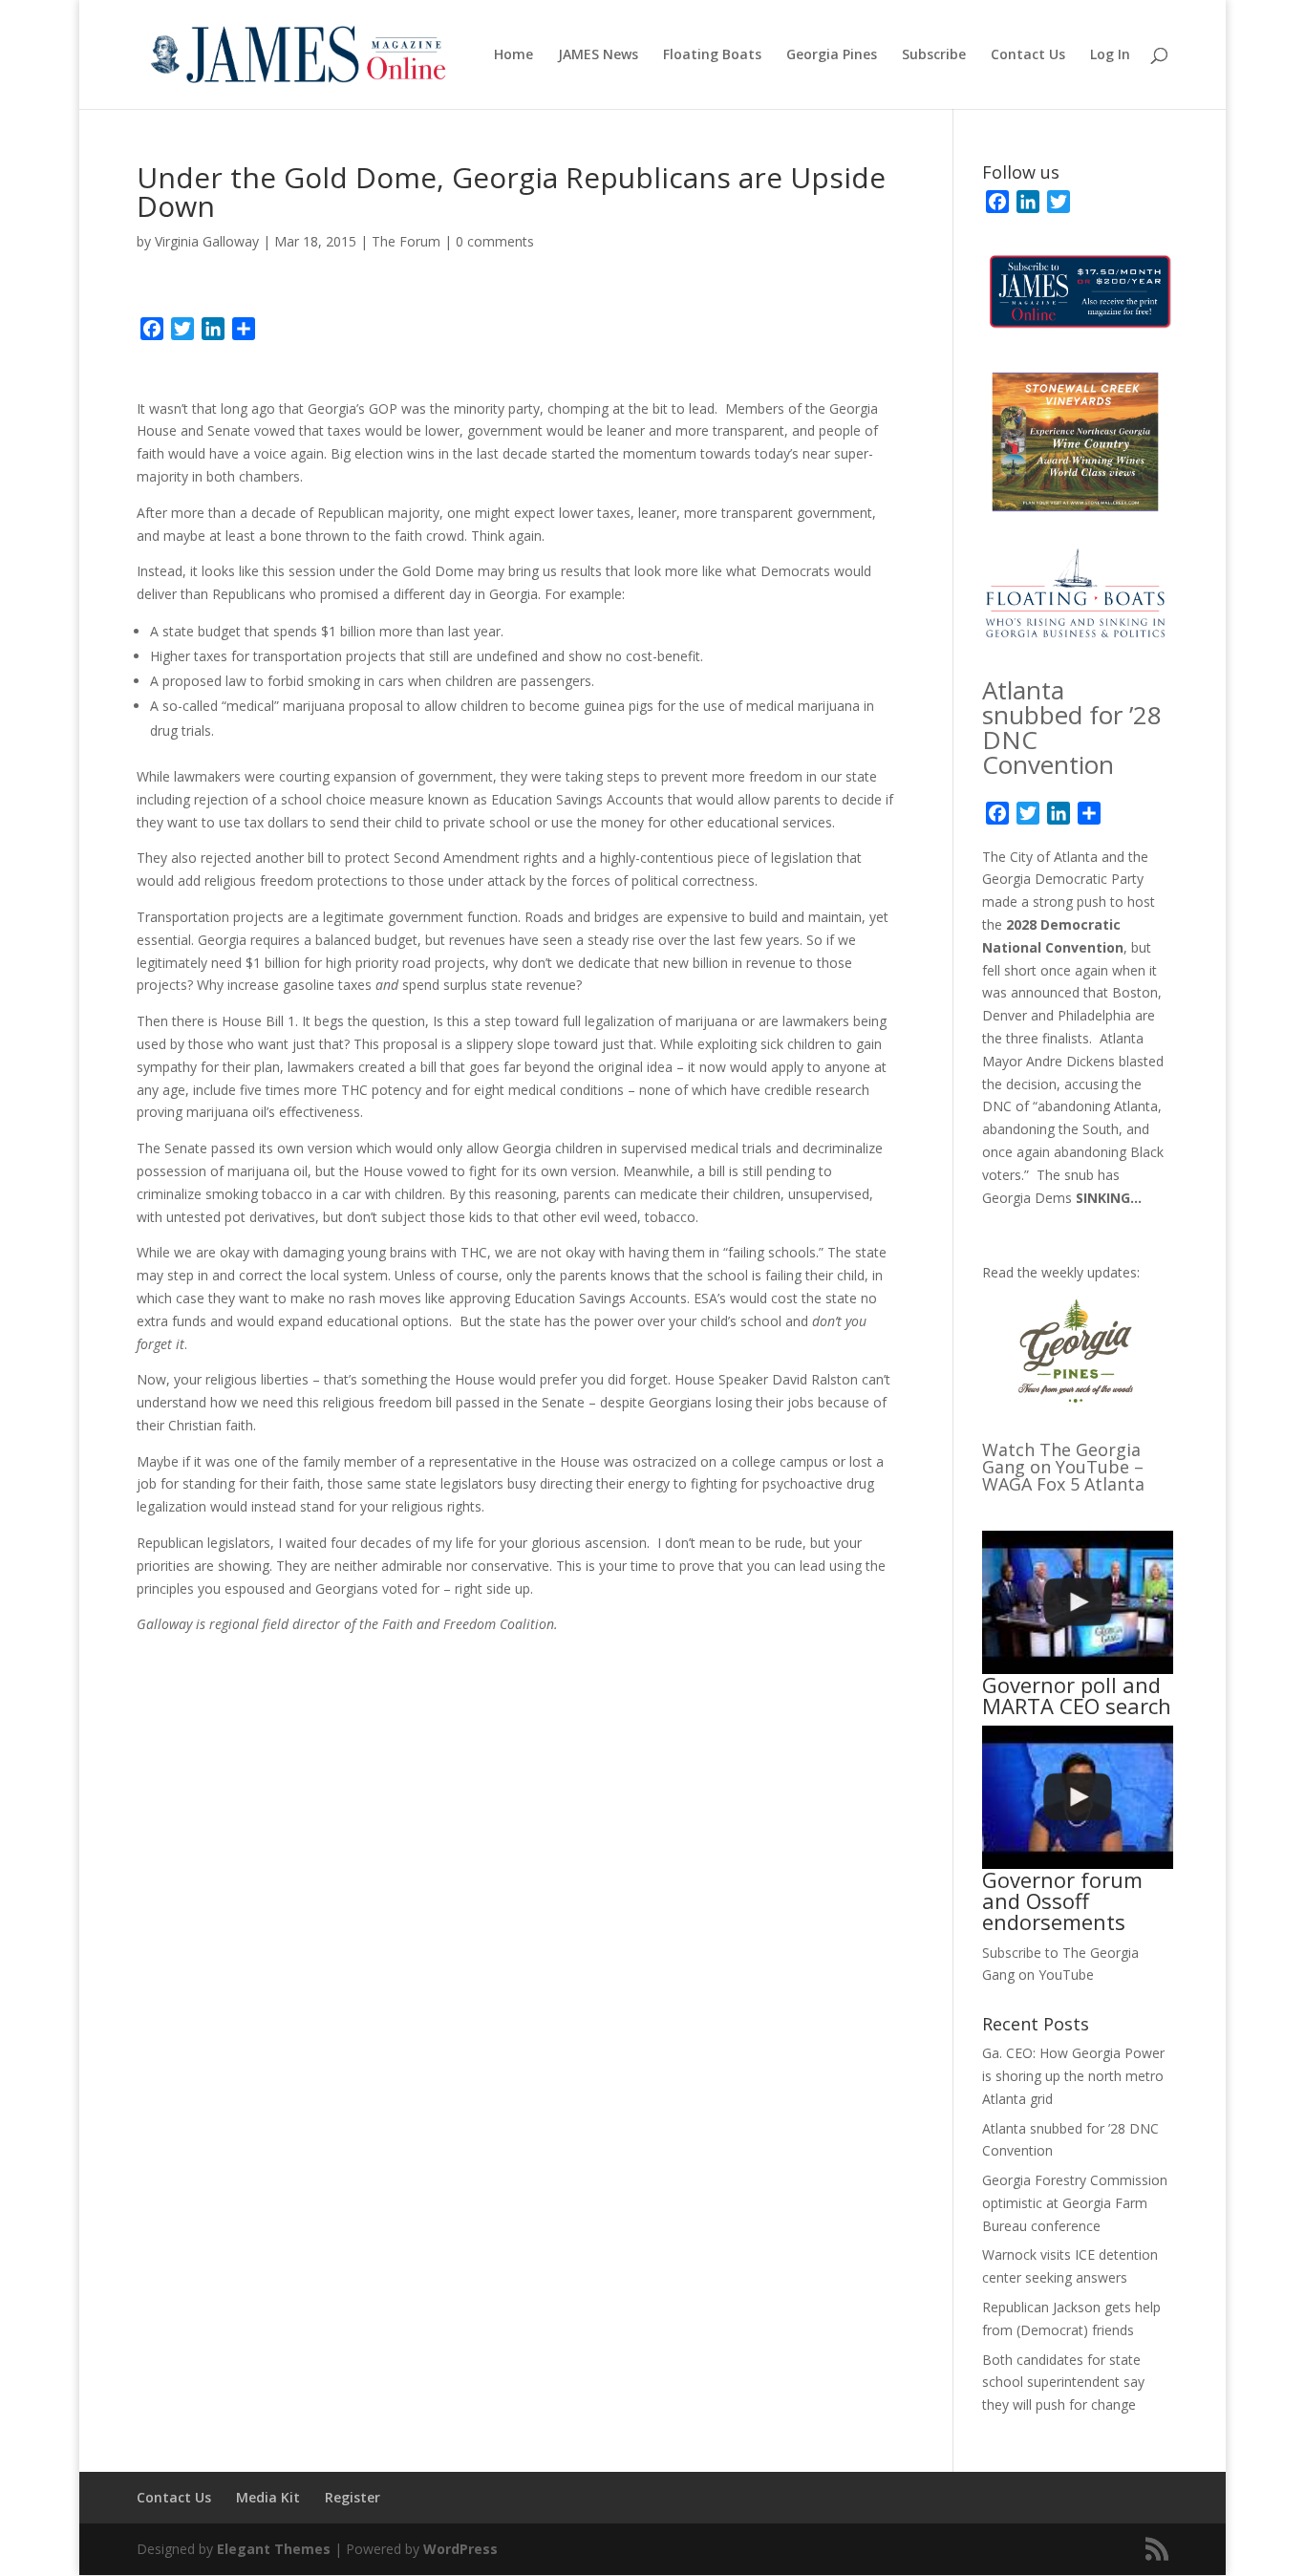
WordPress (460, 2549)
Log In (1110, 55)
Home (513, 55)
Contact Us (1028, 55)
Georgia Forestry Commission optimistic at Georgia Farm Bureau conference (1075, 2203)
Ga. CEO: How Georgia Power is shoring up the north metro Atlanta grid (1073, 2076)
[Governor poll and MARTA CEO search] (1078, 1602)
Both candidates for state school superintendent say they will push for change (1063, 2383)
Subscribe (934, 55)
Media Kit (268, 2497)
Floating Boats (712, 55)
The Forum (406, 241)
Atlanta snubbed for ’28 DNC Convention (1072, 727)
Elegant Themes (274, 2549)
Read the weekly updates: (1061, 1272)
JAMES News (598, 55)
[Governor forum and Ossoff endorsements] (1078, 1797)
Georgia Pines (832, 55)
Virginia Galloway (207, 241)
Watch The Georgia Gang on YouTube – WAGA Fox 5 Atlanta (1063, 1467)
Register (353, 2497)
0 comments (495, 241)
